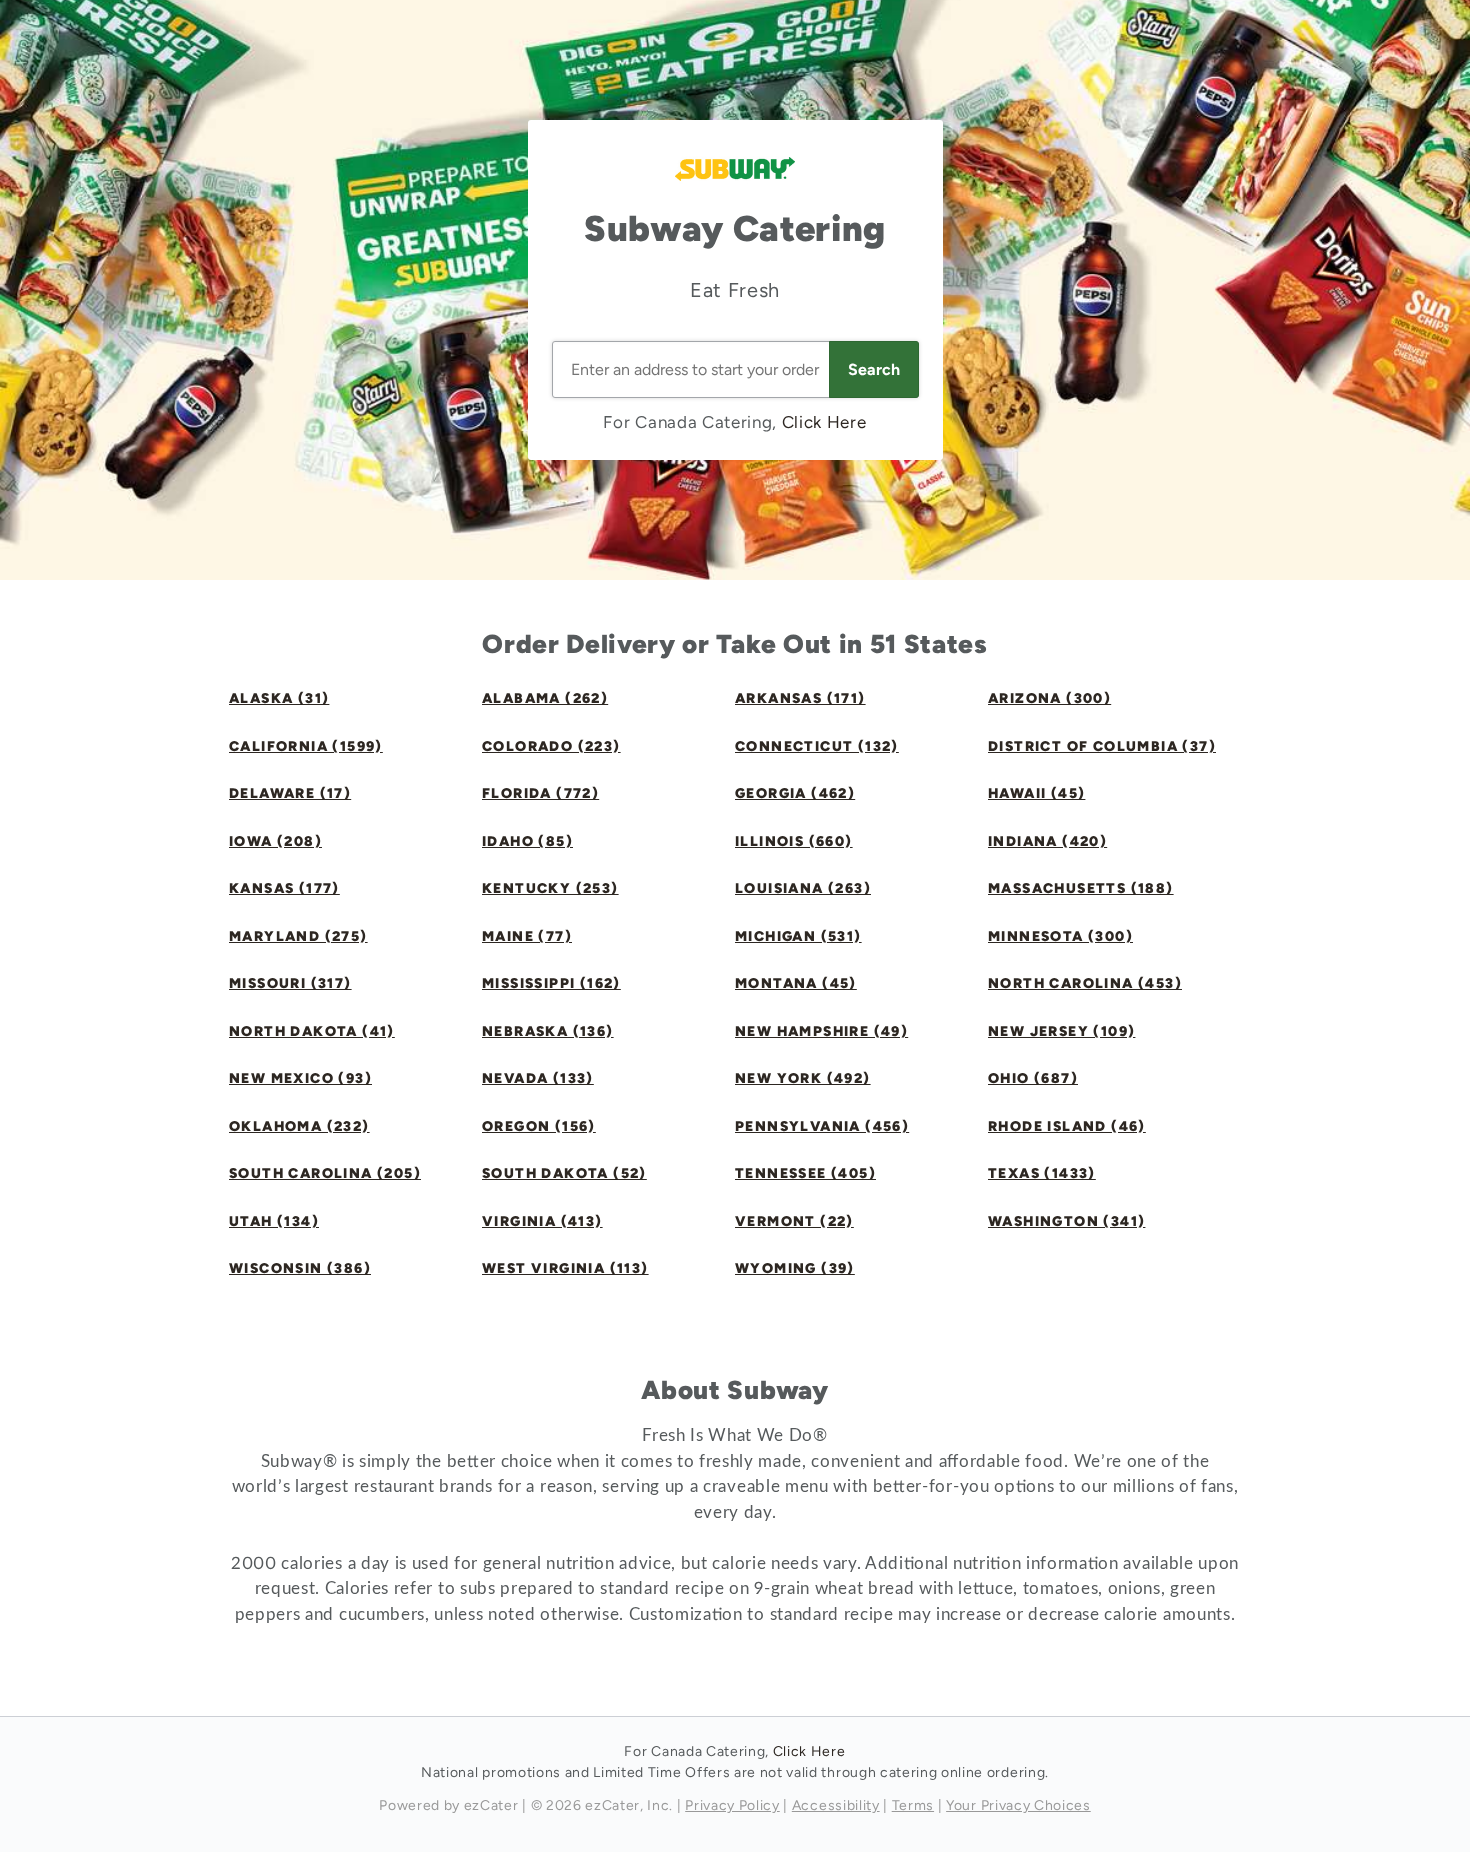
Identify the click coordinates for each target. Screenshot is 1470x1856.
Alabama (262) (545, 698)
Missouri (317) (290, 983)
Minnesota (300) (1060, 936)
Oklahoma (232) (299, 1126)
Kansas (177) (284, 888)
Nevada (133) (538, 1078)
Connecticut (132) (817, 746)
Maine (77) (527, 936)
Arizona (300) (1049, 698)
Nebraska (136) (548, 1031)
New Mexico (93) (300, 1078)
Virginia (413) (542, 1221)
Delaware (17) (290, 793)
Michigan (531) (798, 936)
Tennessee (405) (805, 1173)
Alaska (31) (279, 698)
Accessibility (836, 1805)
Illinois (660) (794, 841)
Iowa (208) (275, 841)
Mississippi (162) (551, 983)
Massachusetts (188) (1081, 888)
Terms (913, 1805)
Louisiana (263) (803, 888)
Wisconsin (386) (300, 1268)
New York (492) (803, 1078)
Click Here (824, 422)
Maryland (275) (298, 936)
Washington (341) (1066, 1221)
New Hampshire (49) (821, 1031)
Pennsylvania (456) (822, 1126)
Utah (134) (274, 1221)
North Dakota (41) (312, 1031)
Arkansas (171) (800, 698)
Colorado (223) (551, 746)
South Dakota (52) (564, 1173)
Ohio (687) (1033, 1078)
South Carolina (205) (325, 1173)
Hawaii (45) (1036, 793)
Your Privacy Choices (1018, 1805)
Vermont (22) (794, 1221)
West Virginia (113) (565, 1268)
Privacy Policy (732, 1805)
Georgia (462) (795, 793)
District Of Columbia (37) (1102, 746)
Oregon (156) (539, 1126)
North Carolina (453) (1085, 983)
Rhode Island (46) (1067, 1126)
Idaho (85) (527, 841)
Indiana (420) (1047, 841)
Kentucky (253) (550, 888)
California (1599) (306, 746)
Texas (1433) (1042, 1173)
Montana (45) (796, 983)
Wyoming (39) (795, 1268)
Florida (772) (540, 793)
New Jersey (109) (1061, 1031)
